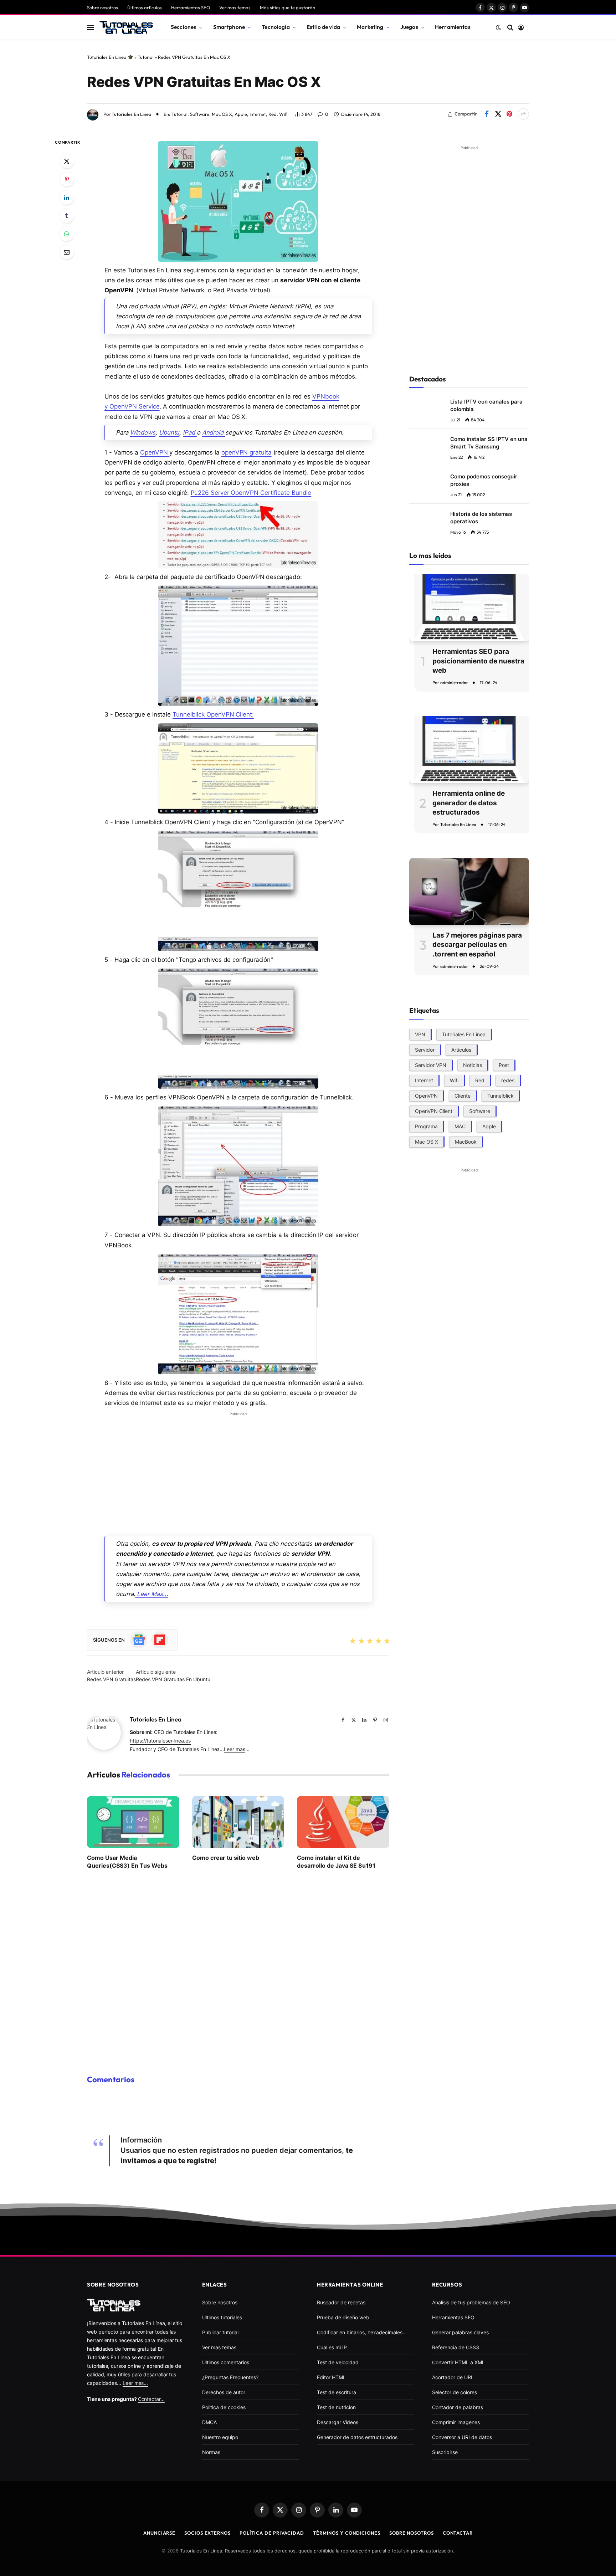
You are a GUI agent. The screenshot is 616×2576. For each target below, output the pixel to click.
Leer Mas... (152, 1594)
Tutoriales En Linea (132, 114)
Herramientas (453, 27)
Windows (143, 432)
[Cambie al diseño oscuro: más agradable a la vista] (498, 27)
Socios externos (207, 2533)
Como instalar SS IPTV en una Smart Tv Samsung (489, 443)
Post (504, 1065)
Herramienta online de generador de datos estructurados (469, 803)
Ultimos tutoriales (222, 2317)
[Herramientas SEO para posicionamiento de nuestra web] (469, 608)
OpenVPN (155, 452)
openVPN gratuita (247, 452)
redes (508, 1080)
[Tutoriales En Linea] (126, 27)
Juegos (409, 27)
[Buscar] (510, 27)
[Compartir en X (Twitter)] (498, 114)
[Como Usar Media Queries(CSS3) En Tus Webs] (133, 1822)
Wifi (283, 114)
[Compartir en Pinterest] (509, 114)
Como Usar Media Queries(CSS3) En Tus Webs (127, 1862)
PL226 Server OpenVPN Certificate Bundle (251, 493)
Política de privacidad (272, 2533)
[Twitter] (67, 161)
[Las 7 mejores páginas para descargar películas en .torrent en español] (469, 891)
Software (200, 114)
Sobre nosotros (102, 7)
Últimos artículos (145, 7)
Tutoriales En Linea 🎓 (110, 57)
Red (273, 114)
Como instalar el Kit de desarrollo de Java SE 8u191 (336, 1862)
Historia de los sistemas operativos (481, 518)
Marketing (370, 27)
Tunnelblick (500, 1095)
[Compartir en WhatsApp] (67, 234)
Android (214, 432)
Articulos (461, 1049)
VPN (420, 1034)
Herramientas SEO (191, 7)
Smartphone (229, 27)
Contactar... (151, 2399)
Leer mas (234, 1749)
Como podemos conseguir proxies (484, 480)
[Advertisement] (238, 1469)
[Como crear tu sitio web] (238, 1822)
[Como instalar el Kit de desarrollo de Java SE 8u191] (343, 1822)
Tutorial (146, 57)
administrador (454, 683)
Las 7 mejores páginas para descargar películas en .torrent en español (477, 945)
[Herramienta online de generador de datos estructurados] (469, 750)
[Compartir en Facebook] (487, 114)
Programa (426, 1126)
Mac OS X (222, 114)
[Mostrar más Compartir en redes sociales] (523, 114)
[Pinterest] (67, 179)
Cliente (463, 1095)
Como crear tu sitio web (226, 1858)
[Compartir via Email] (67, 252)
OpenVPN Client (434, 1111)
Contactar (458, 2533)
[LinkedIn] (67, 197)
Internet (258, 114)
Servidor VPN (431, 1065)
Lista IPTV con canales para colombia (486, 405)
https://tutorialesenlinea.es (160, 1741)
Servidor (425, 1049)
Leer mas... (135, 2383)
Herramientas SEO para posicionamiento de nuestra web (478, 661)
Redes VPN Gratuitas (111, 1679)
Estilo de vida (323, 27)
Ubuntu (169, 432)
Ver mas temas (235, 7)
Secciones (183, 27)
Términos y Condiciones (347, 2533)
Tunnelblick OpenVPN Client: (213, 714)
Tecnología (276, 27)
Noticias (473, 1065)
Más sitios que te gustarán (288, 7)
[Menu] (91, 27)
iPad (190, 432)
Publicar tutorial (220, 2332)
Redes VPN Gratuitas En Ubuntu (173, 1679)
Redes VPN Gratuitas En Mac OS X (204, 82)
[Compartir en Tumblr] (67, 216)
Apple (241, 114)
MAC (460, 1126)
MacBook (466, 1141)
